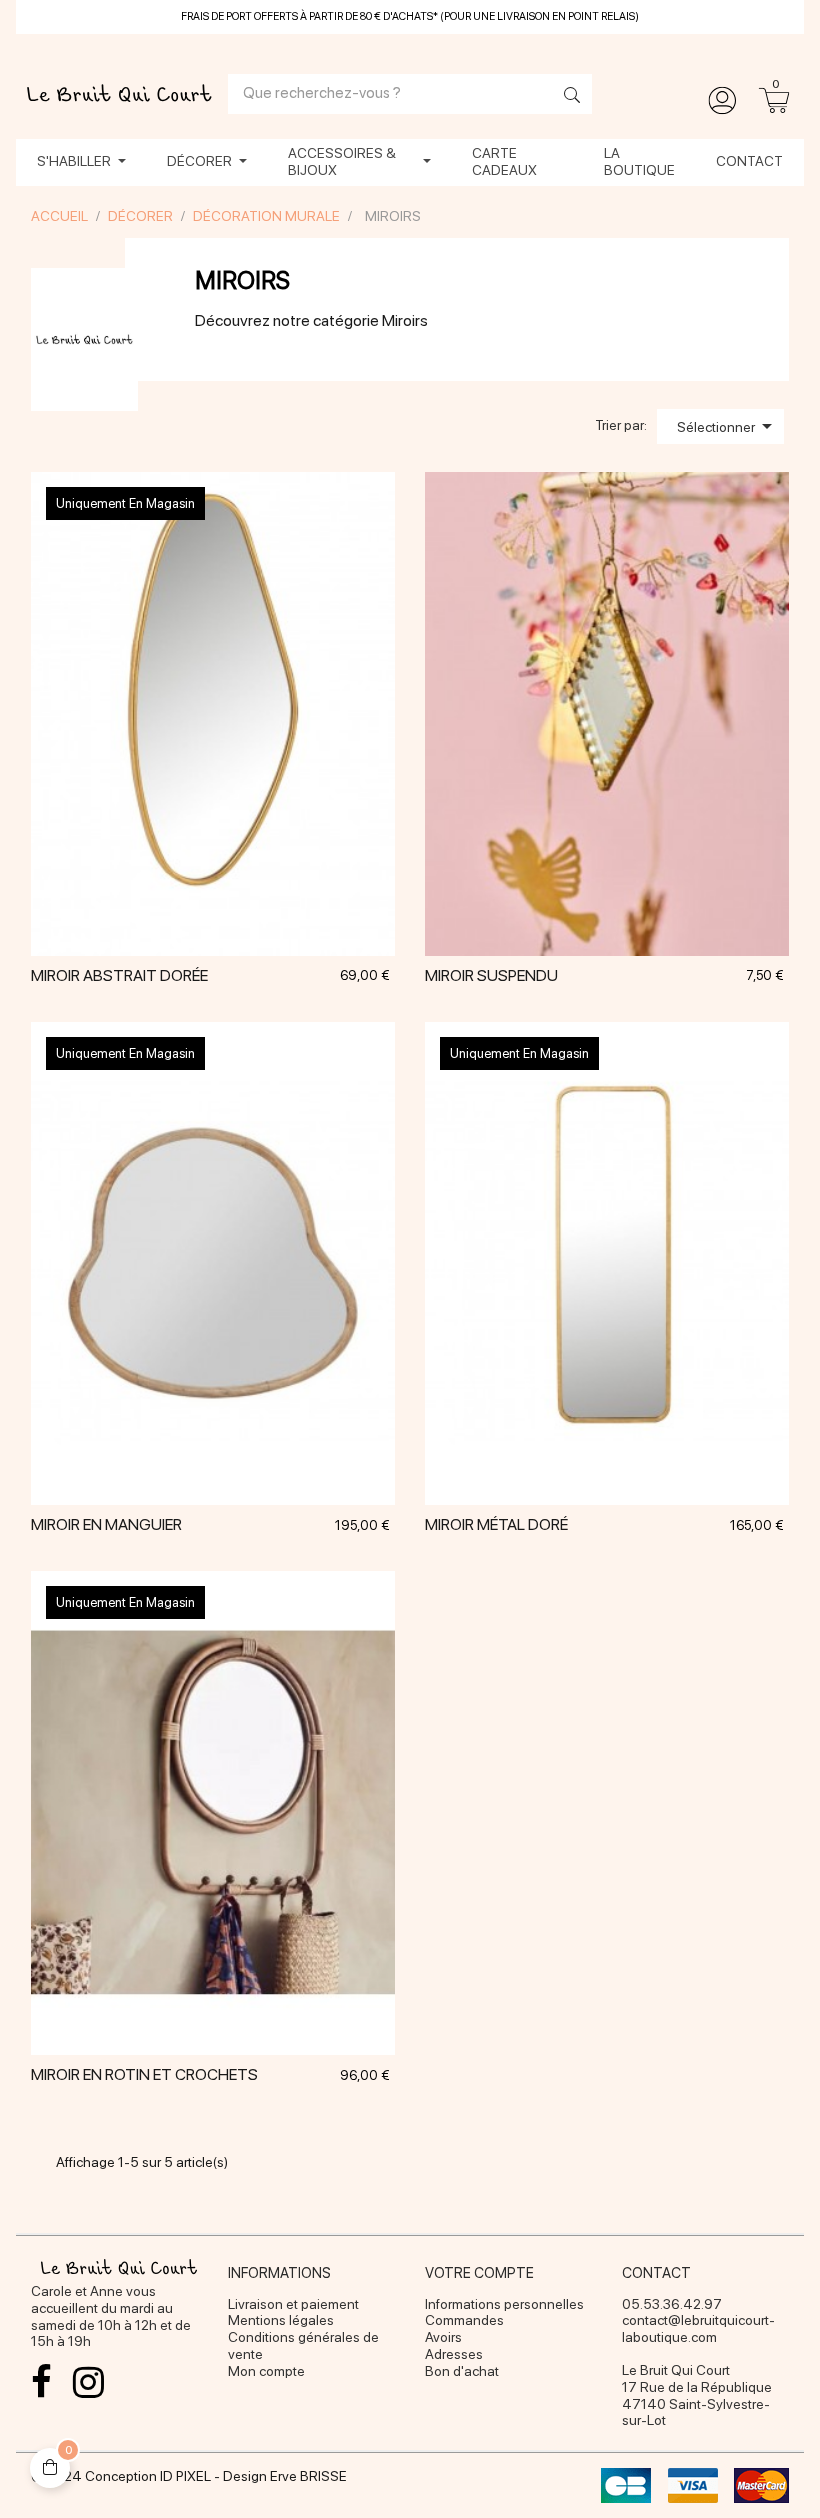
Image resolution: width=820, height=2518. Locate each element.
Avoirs (443, 2337)
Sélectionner (728, 426)
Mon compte (266, 2371)
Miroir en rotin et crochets (144, 2074)
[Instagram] (88, 2382)
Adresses (454, 2354)
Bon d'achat (462, 2371)
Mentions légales (281, 2320)
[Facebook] (41, 2382)
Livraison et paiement (293, 2304)
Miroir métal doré (496, 1524)
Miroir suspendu (491, 975)
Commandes (464, 2320)
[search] (567, 96)
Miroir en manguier (106, 1524)
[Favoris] (238, 808)
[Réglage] (722, 101)
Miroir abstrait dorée (119, 975)
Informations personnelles (504, 2304)
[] (607, 808)
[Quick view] (188, 808)
